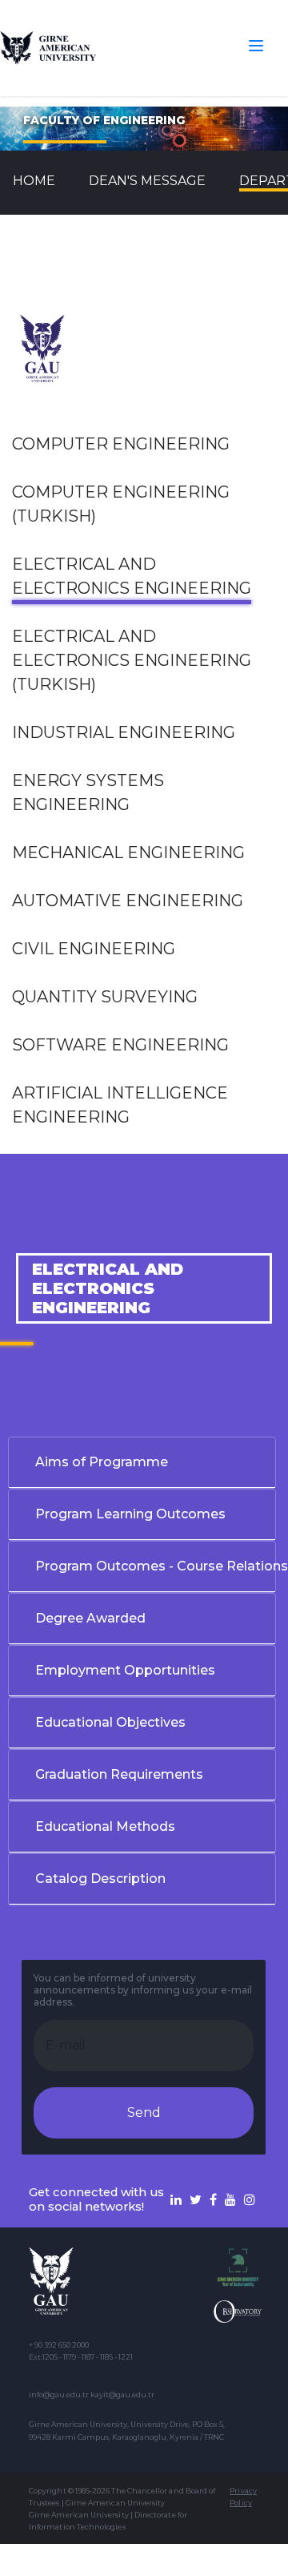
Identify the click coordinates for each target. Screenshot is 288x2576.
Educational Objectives (110, 1722)
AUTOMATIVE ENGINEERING (128, 901)
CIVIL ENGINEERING (94, 949)
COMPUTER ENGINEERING (121, 444)
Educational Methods (105, 1826)
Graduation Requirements (119, 1774)
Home (34, 181)
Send (144, 2112)
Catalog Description (100, 1879)
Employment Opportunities (125, 1670)
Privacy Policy (243, 2497)
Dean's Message (147, 181)
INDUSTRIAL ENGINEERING (124, 732)
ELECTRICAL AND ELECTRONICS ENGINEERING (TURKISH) (132, 660)
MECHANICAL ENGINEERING (128, 853)
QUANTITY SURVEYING (105, 997)
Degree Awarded (90, 1618)
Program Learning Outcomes (130, 1514)
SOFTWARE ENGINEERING (120, 1045)
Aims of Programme (102, 1462)
